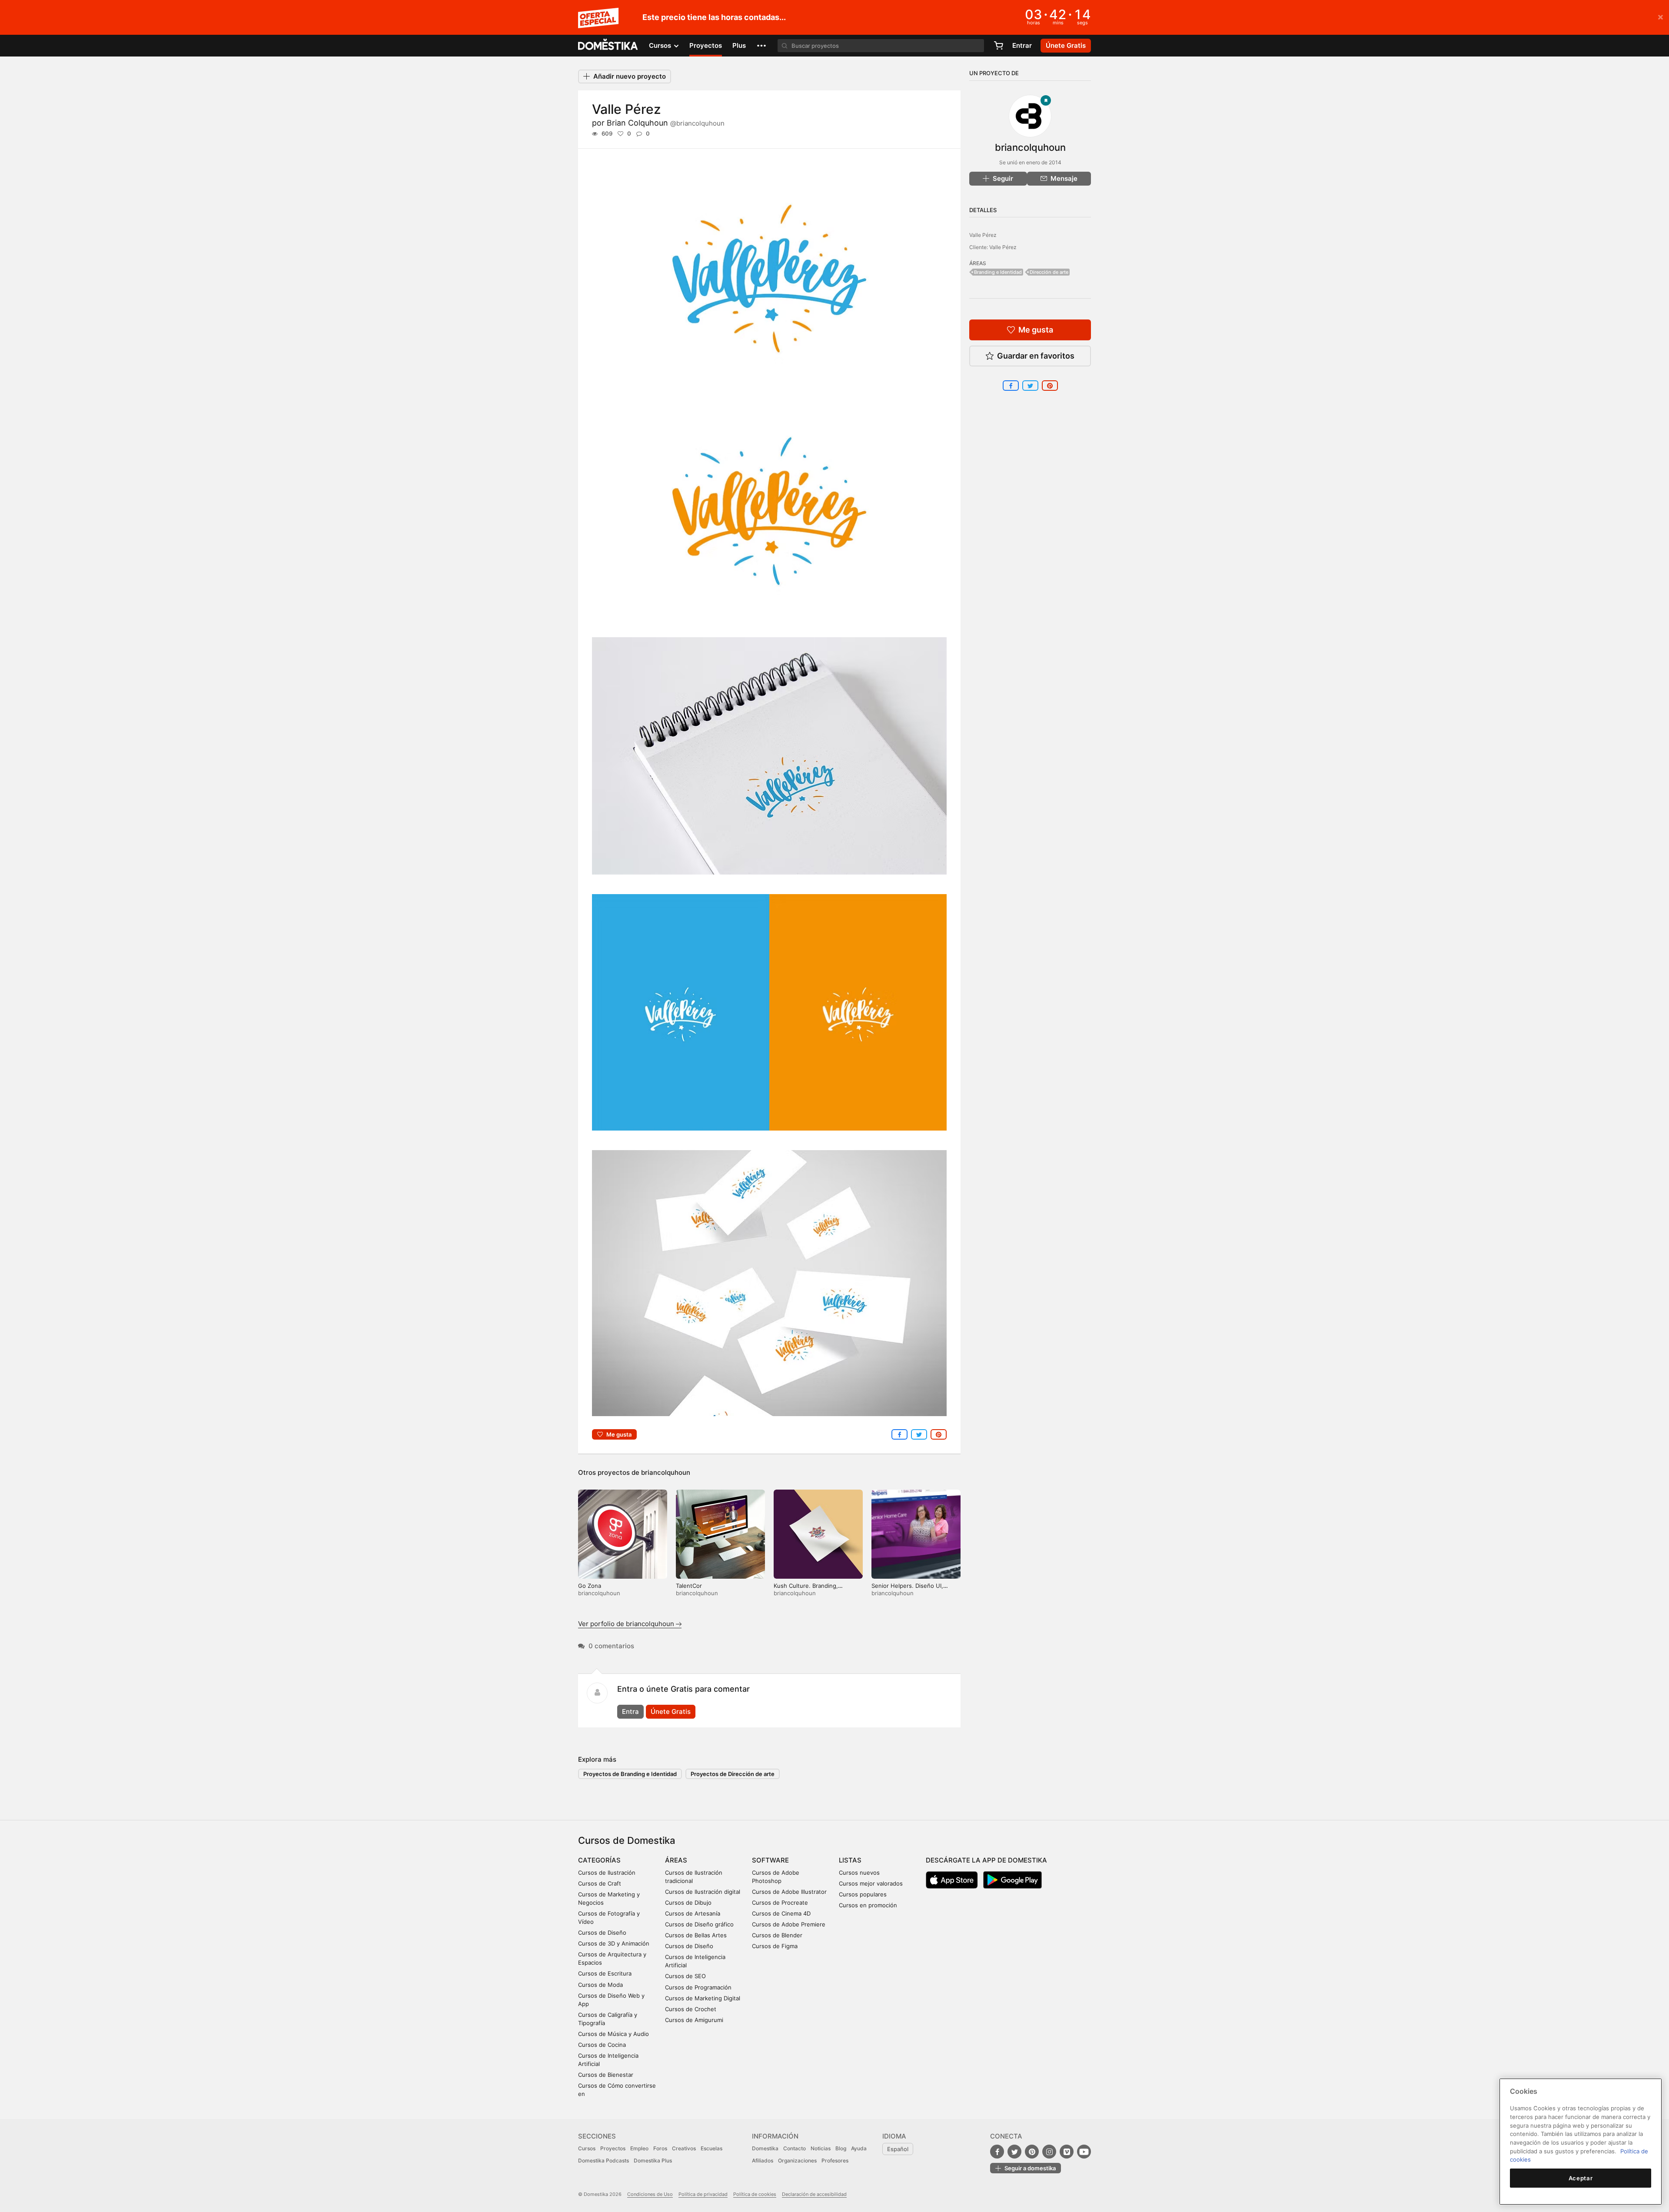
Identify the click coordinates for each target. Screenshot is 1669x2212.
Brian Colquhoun (666, 123)
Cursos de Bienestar (606, 2075)
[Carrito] (998, 46)
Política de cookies (755, 2194)
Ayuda (859, 2148)
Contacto (795, 2148)
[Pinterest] (1032, 2152)
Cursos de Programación (698, 1987)
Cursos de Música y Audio (613, 2034)
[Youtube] (1084, 2152)
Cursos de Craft (600, 1883)
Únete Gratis (671, 1711)
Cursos (587, 2148)
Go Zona (590, 1586)
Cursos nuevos (859, 1873)
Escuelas (711, 2148)
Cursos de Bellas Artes (696, 1935)
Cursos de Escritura (605, 1973)
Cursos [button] (661, 45)
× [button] (1661, 17)
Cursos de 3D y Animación (614, 1943)
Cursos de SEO (685, 1976)
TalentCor (689, 1586)
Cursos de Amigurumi (694, 2020)
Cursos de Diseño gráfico (699, 1924)
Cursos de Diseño (602, 1933)
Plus (739, 45)
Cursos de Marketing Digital (703, 1998)
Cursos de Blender (777, 1935)
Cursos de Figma (775, 1946)
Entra (630, 1711)
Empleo (639, 2148)
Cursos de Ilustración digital (703, 1892)
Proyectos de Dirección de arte (733, 1774)
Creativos (684, 2148)
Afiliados (763, 2160)
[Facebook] (997, 2152)
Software (770, 1860)
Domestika (765, 2148)
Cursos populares (863, 1894)
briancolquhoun (666, 1472)
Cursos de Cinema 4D (781, 1913)
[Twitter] (1014, 2152)
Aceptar (1581, 2178)
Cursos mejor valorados (871, 1883)
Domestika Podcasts (603, 2160)
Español (898, 2149)
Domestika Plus (653, 2160)
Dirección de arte (1049, 272)
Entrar (1022, 45)
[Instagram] (1049, 2152)
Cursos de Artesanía (693, 1913)
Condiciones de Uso (650, 2194)
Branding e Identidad (998, 272)
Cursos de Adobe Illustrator (789, 1892)
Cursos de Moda (600, 1985)
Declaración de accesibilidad (814, 2194)
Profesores (835, 2160)
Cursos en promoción (868, 1905)
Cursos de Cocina (602, 2045)
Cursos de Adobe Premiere (789, 1924)
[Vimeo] (1067, 2152)
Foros (660, 2148)
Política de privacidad (703, 2194)
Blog (841, 2148)
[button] (761, 46)
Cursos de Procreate (780, 1903)
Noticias (821, 2148)
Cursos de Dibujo (688, 1903)
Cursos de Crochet (691, 2009)
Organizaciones (797, 2160)
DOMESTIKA (608, 46)
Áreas (676, 1860)
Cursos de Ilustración (607, 1873)
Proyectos (706, 45)
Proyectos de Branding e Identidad (630, 1774)
